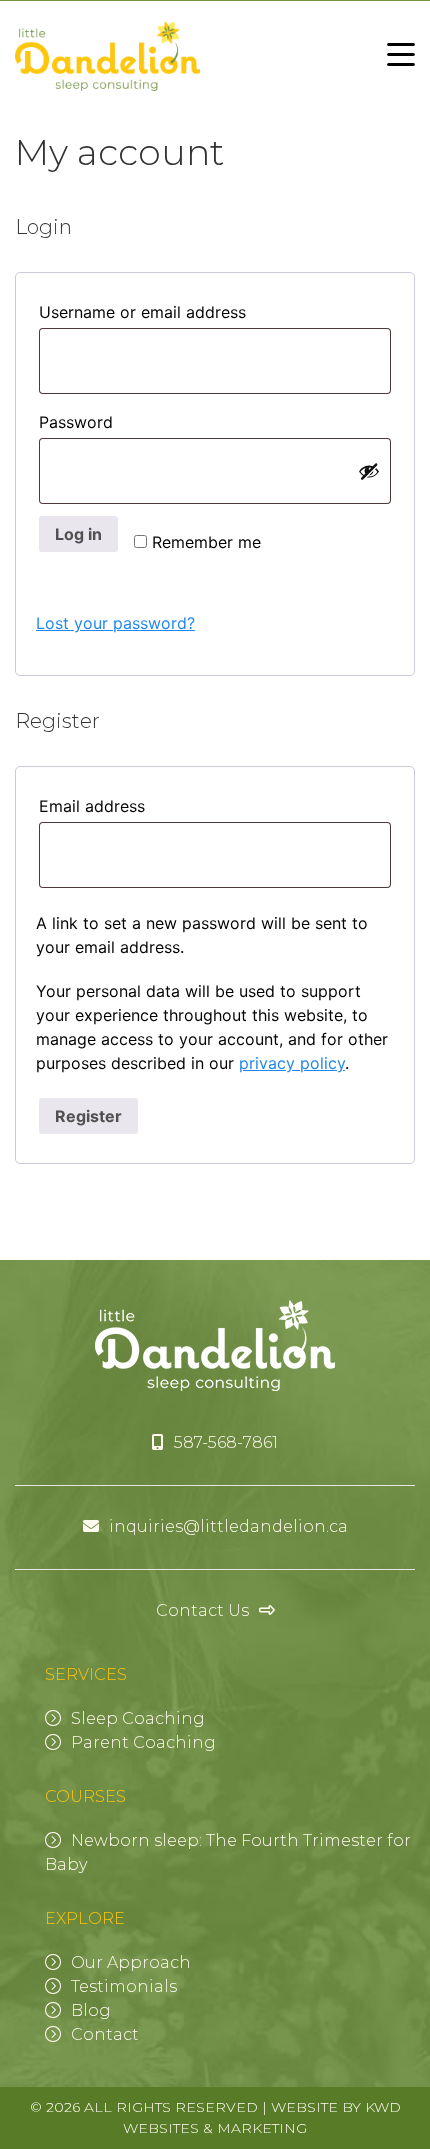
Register (88, 1116)
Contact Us (202, 1610)
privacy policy (292, 1063)
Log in (78, 534)
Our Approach (131, 1962)
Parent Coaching (143, 1742)
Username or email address (182, 311)
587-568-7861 (226, 1442)
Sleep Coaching (138, 1718)
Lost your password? (115, 623)
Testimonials (124, 1986)
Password (116, 421)
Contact (105, 2034)
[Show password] (369, 471)
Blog (91, 2010)
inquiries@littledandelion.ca (228, 1526)
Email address (132, 805)
